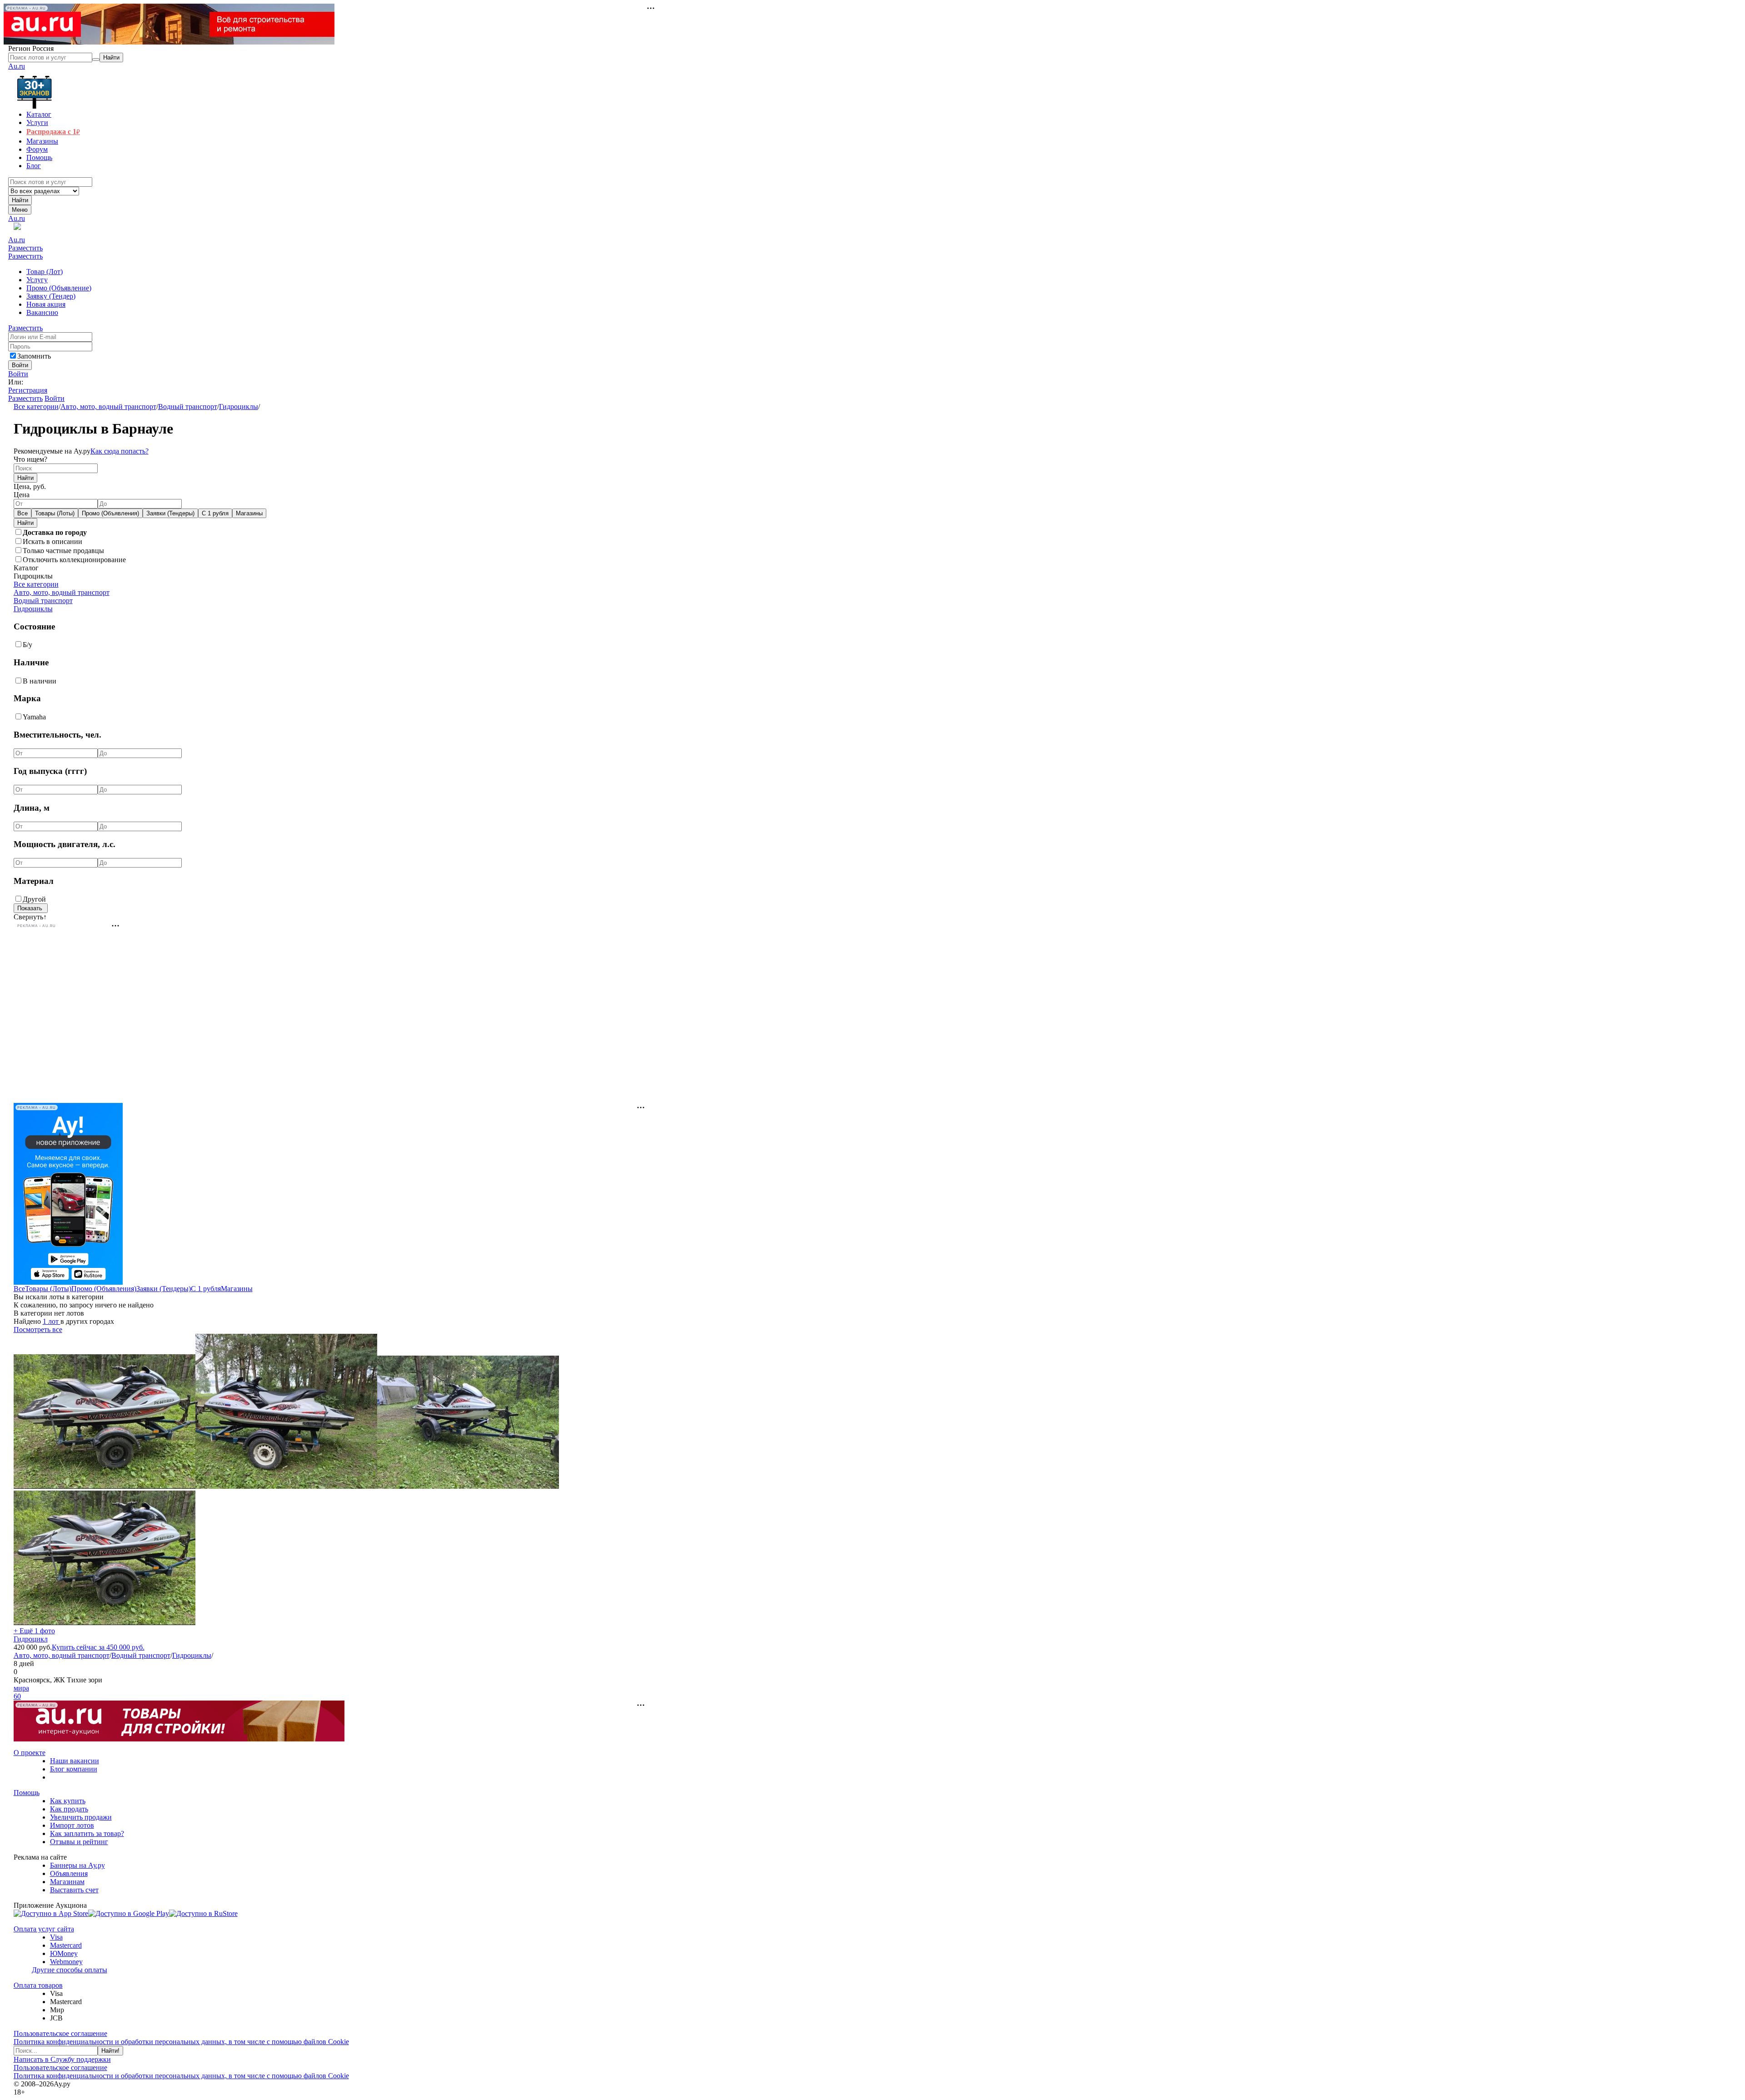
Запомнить (34, 356)
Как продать (69, 1809)
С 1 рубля (215, 513)
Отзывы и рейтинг (79, 1842)
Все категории (36, 407)
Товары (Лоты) (55, 513)
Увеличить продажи (81, 1817)
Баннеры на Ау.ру (77, 1865)
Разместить (25, 248)
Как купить (68, 1801)
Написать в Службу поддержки (62, 2059)
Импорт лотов (72, 1825)
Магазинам (67, 1882)
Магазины (249, 513)
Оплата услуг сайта (44, 1929)
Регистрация (28, 390)
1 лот (52, 1321)
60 (17, 1696)
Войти (18, 374)
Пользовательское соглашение (60, 2033)
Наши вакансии (75, 1761)
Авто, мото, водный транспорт (108, 407)
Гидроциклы (239, 407)
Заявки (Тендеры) (170, 513)
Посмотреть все (38, 1329)
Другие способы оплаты (70, 1970)
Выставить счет (74, 1890)
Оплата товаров (38, 1985)
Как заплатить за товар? (87, 1833)
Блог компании (74, 1769)
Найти (20, 200)
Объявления (69, 1873)
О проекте (30, 1753)
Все (22, 513)
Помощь (27, 1793)
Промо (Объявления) (110, 513)
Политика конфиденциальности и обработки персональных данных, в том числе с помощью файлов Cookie (181, 2042)
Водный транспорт (188, 407)
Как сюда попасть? (120, 451)
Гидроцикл (31, 1639)
